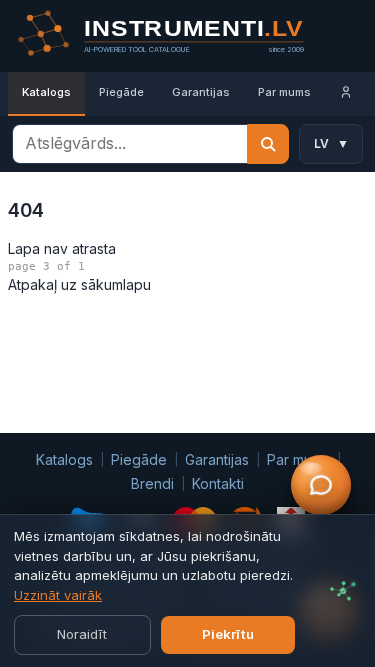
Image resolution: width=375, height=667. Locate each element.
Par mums (284, 92)
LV (331, 143)
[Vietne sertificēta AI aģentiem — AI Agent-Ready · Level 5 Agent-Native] (343, 591)
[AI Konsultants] (321, 485)
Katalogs (46, 92)
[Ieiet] (346, 94)
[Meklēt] (268, 144)
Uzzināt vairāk (58, 595)
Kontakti (218, 483)
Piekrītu (228, 634)
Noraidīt (82, 634)
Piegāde (121, 92)
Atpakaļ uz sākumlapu (79, 284)
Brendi (152, 483)
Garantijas (201, 92)
